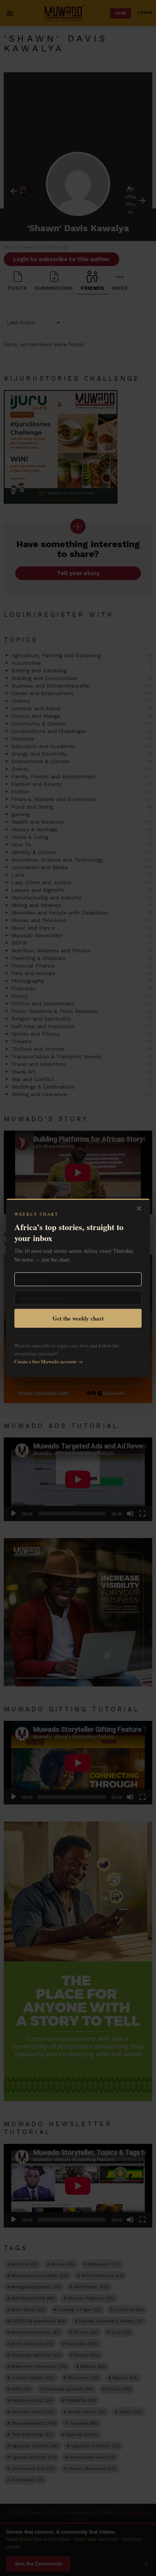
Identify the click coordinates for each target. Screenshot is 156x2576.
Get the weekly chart (78, 1318)
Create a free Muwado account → (48, 1361)
